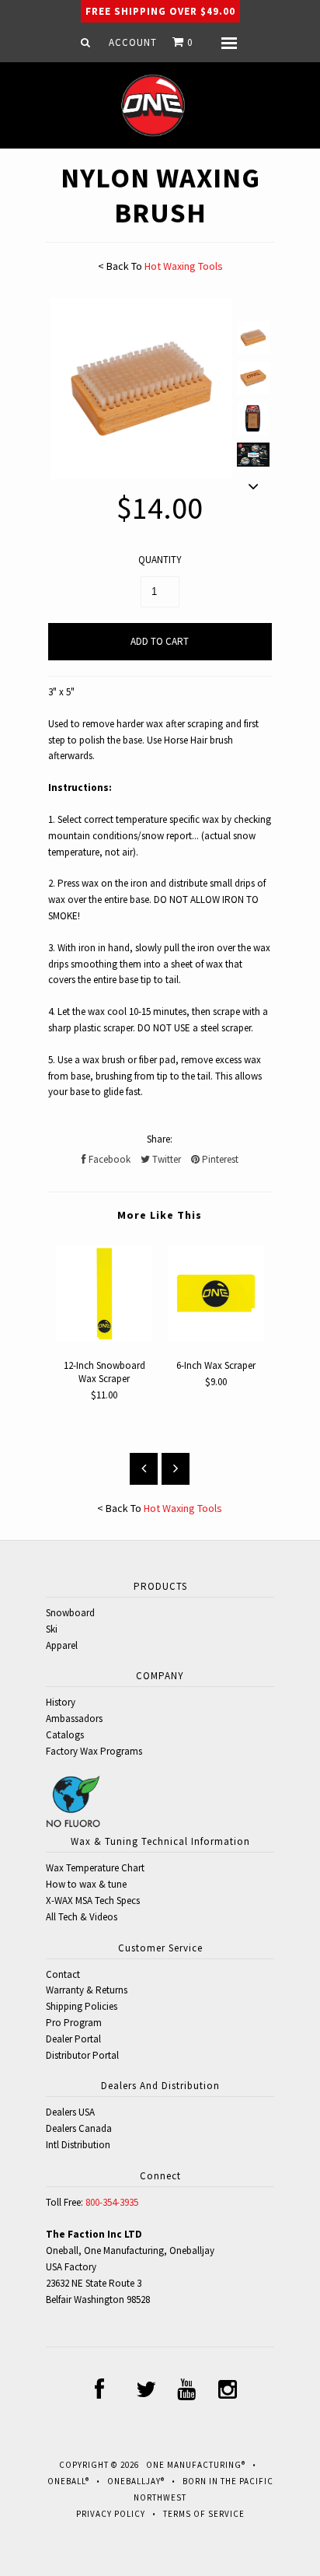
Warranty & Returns (87, 1990)
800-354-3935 (112, 2202)
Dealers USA (70, 2112)
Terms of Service (204, 2514)
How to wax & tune (86, 1884)
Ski (52, 1629)
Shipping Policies (82, 2006)
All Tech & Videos (82, 1917)
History (61, 1702)
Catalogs (65, 1735)
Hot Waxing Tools (184, 266)
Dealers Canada (79, 2128)
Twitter (165, 1159)
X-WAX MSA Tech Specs (93, 1900)
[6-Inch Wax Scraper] (216, 1338)
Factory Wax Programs (94, 1751)
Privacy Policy (111, 2514)
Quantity (160, 560)
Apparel (62, 1645)
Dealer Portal (73, 2039)
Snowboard (70, 1613)
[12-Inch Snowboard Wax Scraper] (104, 1338)
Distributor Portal (82, 2055)
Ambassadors (74, 1718)
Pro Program (74, 2023)
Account (133, 42)
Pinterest (219, 1159)
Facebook (108, 1159)
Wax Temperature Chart (95, 1868)
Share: (160, 1139)
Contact (63, 1974)
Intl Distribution (78, 2145)
